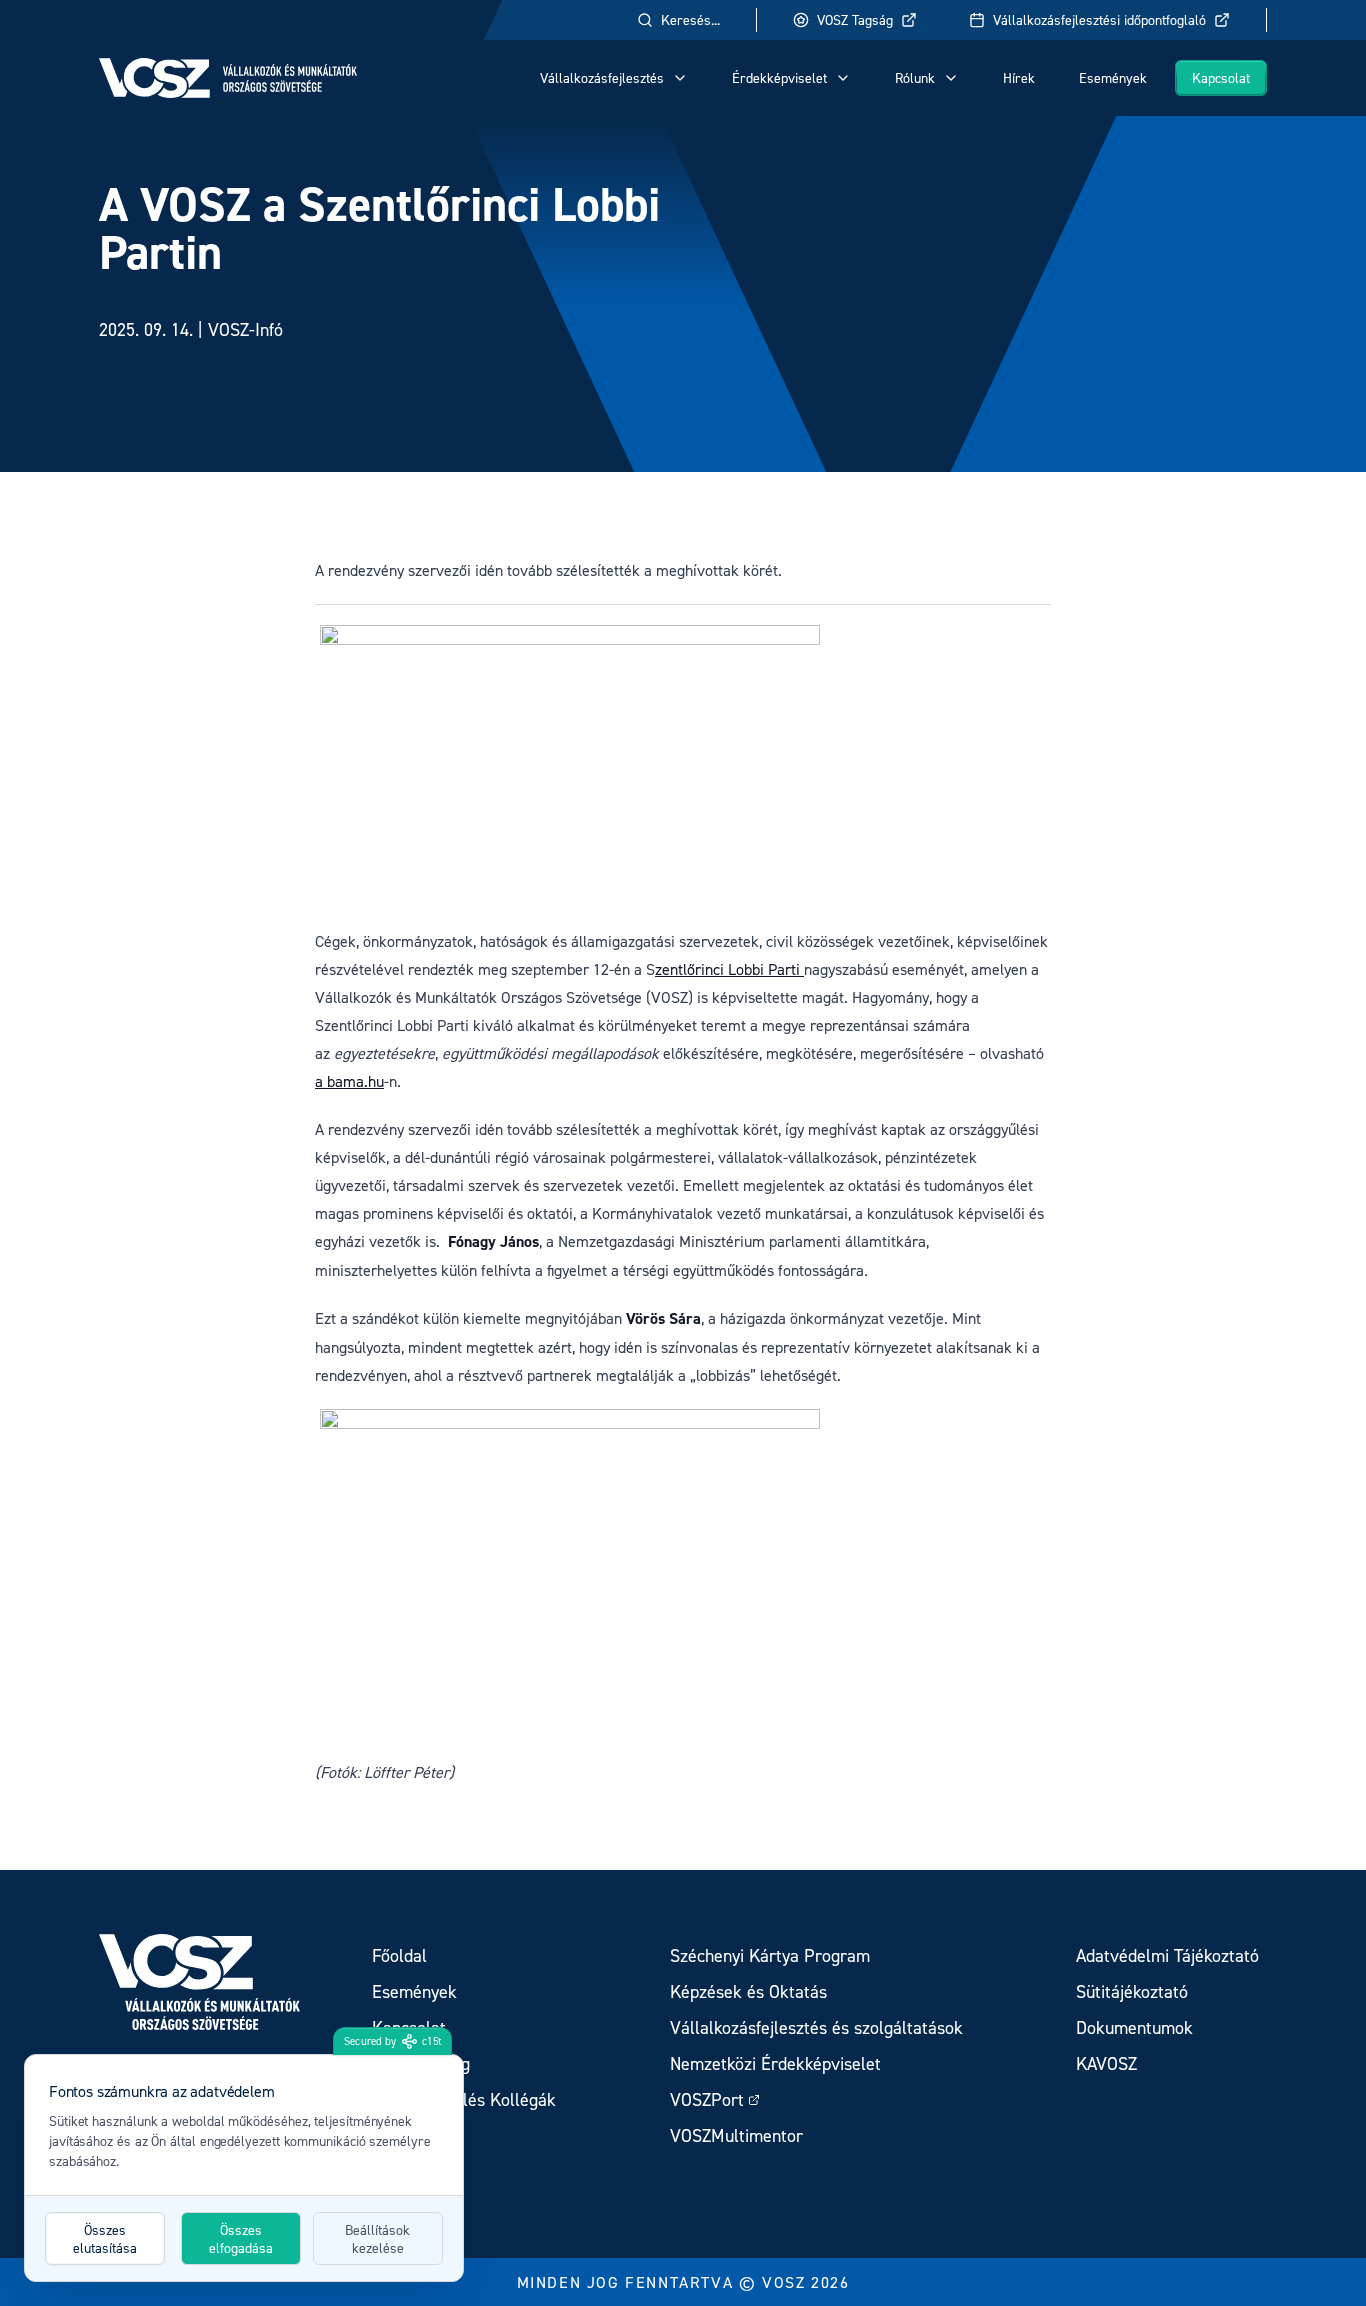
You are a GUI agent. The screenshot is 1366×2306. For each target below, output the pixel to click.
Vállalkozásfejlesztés (602, 77)
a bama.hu (349, 1081)
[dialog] (244, 2168)
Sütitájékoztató (1132, 1991)
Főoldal (399, 1955)
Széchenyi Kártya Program (770, 1955)
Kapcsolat (1221, 77)
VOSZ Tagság (855, 19)
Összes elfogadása (241, 2238)
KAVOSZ (1106, 2063)
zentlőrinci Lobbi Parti (729, 969)
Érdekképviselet (779, 77)
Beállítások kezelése (377, 2238)
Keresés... (690, 19)
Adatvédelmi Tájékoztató (1167, 1955)
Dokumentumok (1134, 2027)
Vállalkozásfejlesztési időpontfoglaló (1099, 19)
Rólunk (915, 77)
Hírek (1019, 77)
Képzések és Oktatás (748, 1991)
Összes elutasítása (105, 2238)
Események (1113, 77)
